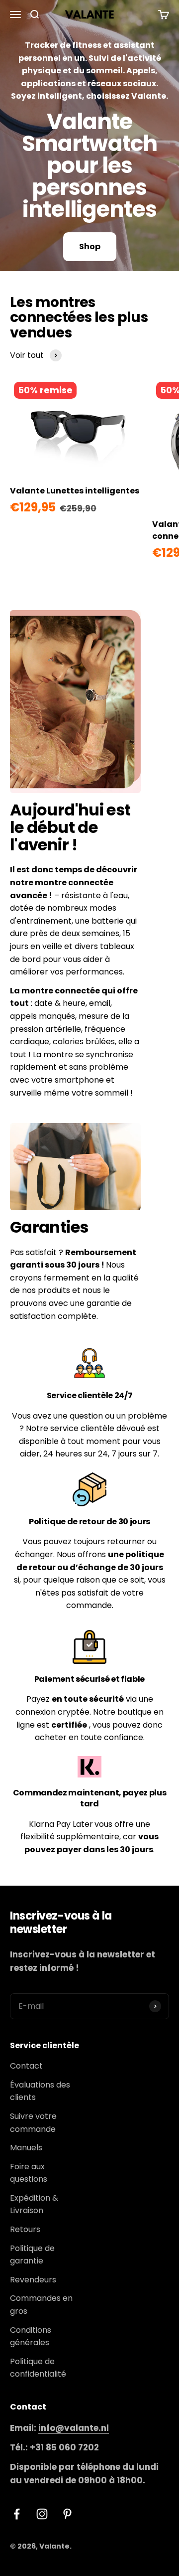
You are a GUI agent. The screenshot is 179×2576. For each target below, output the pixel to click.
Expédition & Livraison (34, 2204)
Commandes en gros (41, 2305)
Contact (26, 2066)
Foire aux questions (29, 2173)
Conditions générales (31, 2336)
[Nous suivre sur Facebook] (17, 2514)
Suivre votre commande (33, 2123)
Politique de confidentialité (38, 2368)
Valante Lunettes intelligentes (75, 491)
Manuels (26, 2148)
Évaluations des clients (40, 2091)
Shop (90, 246)
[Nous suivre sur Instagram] (42, 2514)
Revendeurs (33, 2280)
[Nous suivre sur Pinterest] (67, 2514)
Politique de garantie (32, 2255)
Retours (25, 2229)
